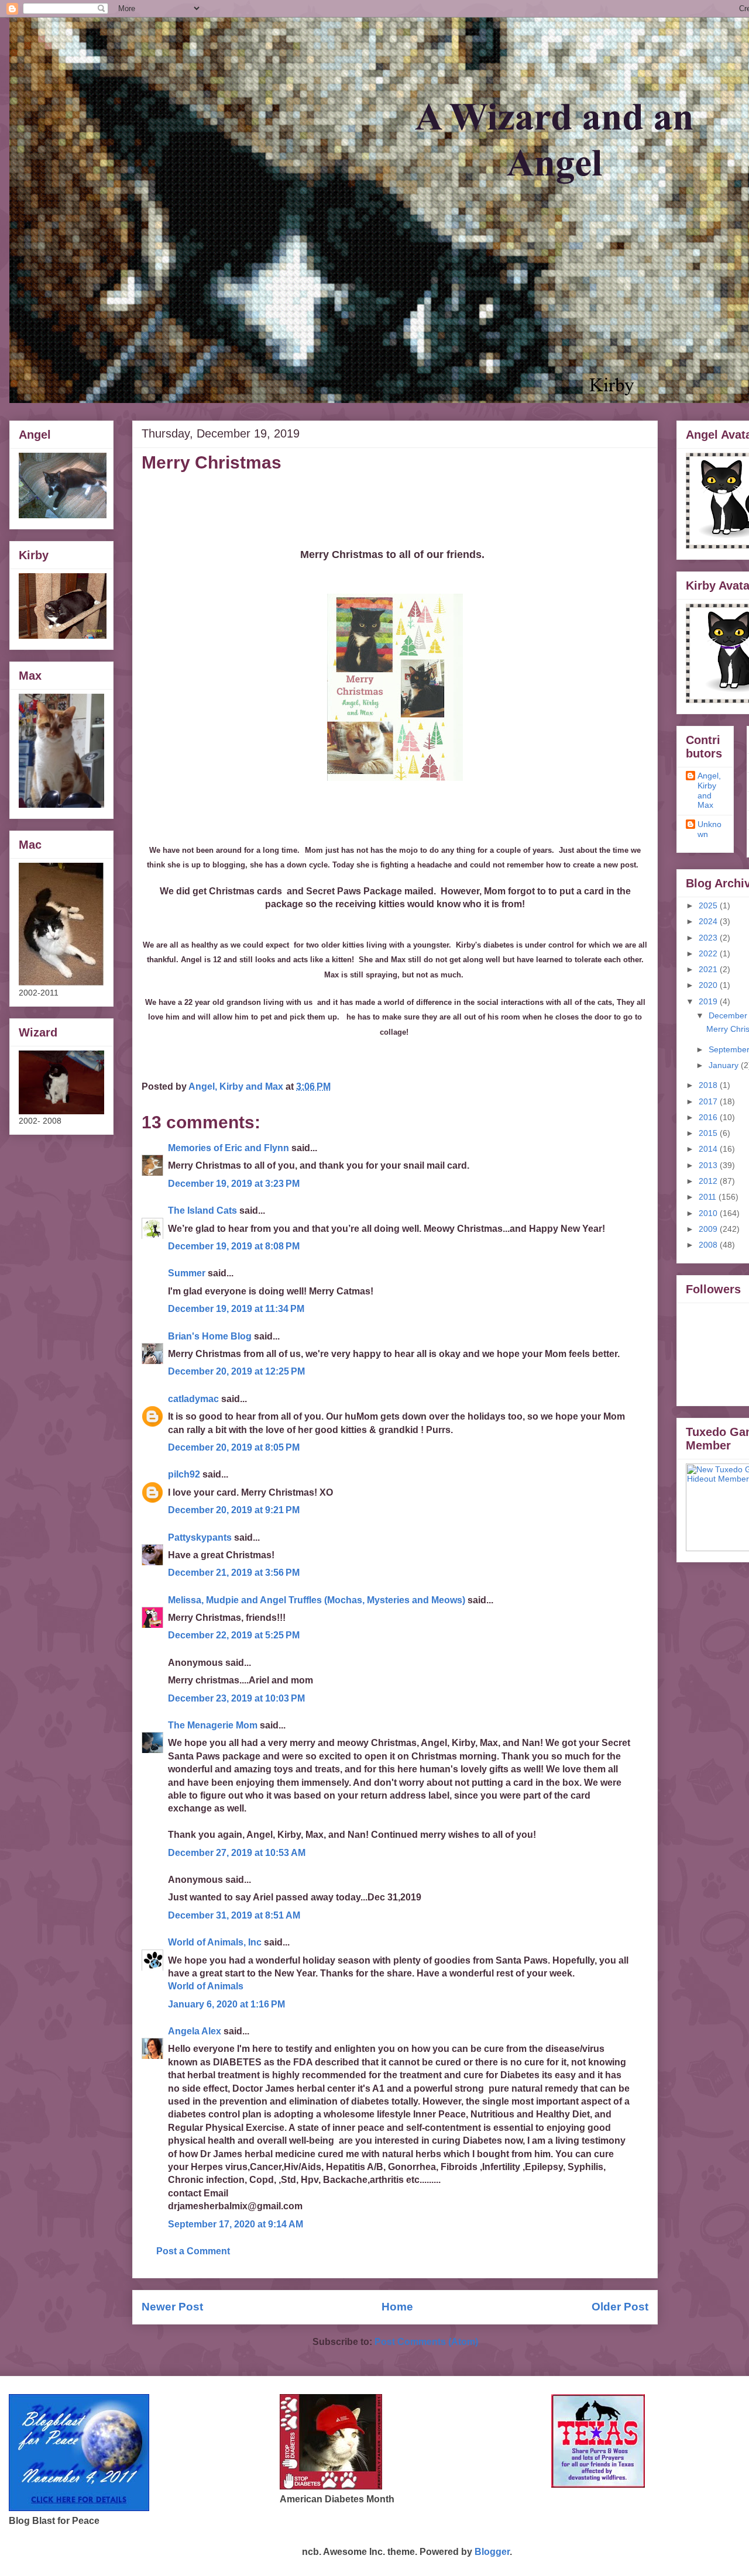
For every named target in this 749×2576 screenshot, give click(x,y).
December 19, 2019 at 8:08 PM (234, 1246)
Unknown (710, 829)
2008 (709, 1245)
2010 (709, 1213)
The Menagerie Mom (213, 1725)
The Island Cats (202, 1210)
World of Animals (206, 1986)
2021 (709, 969)
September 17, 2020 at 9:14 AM (236, 2224)
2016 (709, 1117)
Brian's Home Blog (210, 1336)
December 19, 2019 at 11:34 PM (236, 1309)
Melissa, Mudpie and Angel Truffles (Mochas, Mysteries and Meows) (317, 1600)
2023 (709, 938)
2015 (709, 1133)
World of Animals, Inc (215, 1942)
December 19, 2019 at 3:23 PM (234, 1184)
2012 (709, 1181)
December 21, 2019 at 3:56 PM (234, 1573)
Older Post (620, 2307)
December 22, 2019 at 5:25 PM (234, 1635)
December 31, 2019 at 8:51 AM (234, 1915)
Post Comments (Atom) (426, 2342)
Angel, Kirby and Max (709, 790)
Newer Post (172, 2307)
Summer (187, 1273)
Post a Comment (193, 2251)
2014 (709, 1149)
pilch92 (184, 1474)
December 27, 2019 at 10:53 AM (237, 1853)
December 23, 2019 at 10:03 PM (236, 1698)
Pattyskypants (200, 1537)
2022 (709, 953)
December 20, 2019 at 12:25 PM (236, 1371)
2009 (709, 1229)
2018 (709, 1085)
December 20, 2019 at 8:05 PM (234, 1447)
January (725, 1065)
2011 (709, 1197)
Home (397, 2307)
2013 (709, 1165)
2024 (709, 921)
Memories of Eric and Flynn (229, 1148)
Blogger (492, 2552)
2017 (709, 1101)
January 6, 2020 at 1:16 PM (226, 2004)
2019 (709, 1001)
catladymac (193, 1399)
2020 (709, 985)
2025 (709, 905)
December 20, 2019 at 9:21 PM (234, 1510)
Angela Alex (195, 2031)
